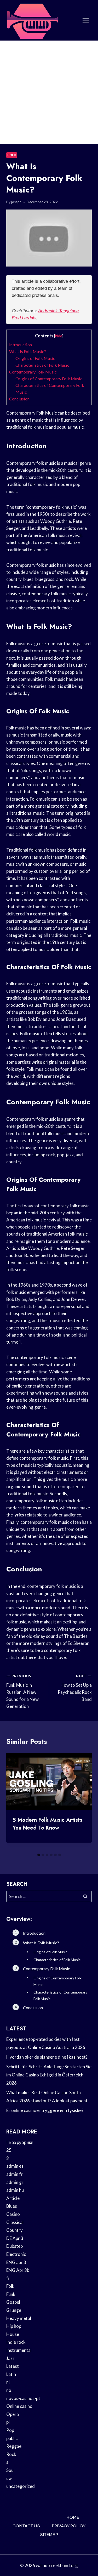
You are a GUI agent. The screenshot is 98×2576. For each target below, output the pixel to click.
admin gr (15, 2182)
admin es (15, 2166)
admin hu (15, 2190)
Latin (11, 2374)
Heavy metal (19, 2318)
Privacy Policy (69, 2526)
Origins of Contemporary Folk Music (49, 379)
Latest (13, 2366)
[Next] (83, 1802)
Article (13, 2198)
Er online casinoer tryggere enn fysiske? (45, 2110)
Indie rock (16, 2342)
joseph (16, 202)
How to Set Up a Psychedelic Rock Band (75, 1688)
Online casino (19, 2406)
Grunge (14, 2310)
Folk (12, 155)
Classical (15, 2222)
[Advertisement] (49, 92)
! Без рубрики (20, 2142)
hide (59, 336)
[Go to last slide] (15, 1802)
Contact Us (26, 2526)
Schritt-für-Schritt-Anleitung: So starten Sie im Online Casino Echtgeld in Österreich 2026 (49, 2075)
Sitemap (49, 2535)
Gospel (13, 2302)
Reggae (14, 2446)
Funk (11, 2294)
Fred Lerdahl (24, 318)
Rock (11, 2454)
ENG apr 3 (16, 2262)
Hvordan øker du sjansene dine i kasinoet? (47, 2057)
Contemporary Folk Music (33, 372)
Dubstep (15, 2246)
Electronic (16, 2254)
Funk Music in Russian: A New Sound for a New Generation (22, 1691)
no (9, 2390)
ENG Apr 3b (18, 2270)
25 (9, 2150)
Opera (13, 2414)
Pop (10, 2430)
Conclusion (19, 399)
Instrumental (19, 2350)
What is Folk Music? (28, 351)
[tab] (39, 1855)
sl (8, 2462)
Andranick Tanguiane (58, 311)
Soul (10, 2470)
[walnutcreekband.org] (32, 20)
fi (8, 2278)
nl (8, 2382)
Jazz (10, 2358)
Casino (13, 2214)
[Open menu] (86, 20)
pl (8, 2422)
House (13, 2334)
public (12, 2438)
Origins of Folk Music (35, 358)
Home (73, 2517)
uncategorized (21, 2486)
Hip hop (14, 2326)
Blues (12, 2206)
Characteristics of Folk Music (42, 365)
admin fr (15, 2174)
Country (15, 2230)
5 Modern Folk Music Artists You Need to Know (47, 1824)
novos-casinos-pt (23, 2398)
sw (9, 2478)
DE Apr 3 (15, 2238)
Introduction (21, 345)
